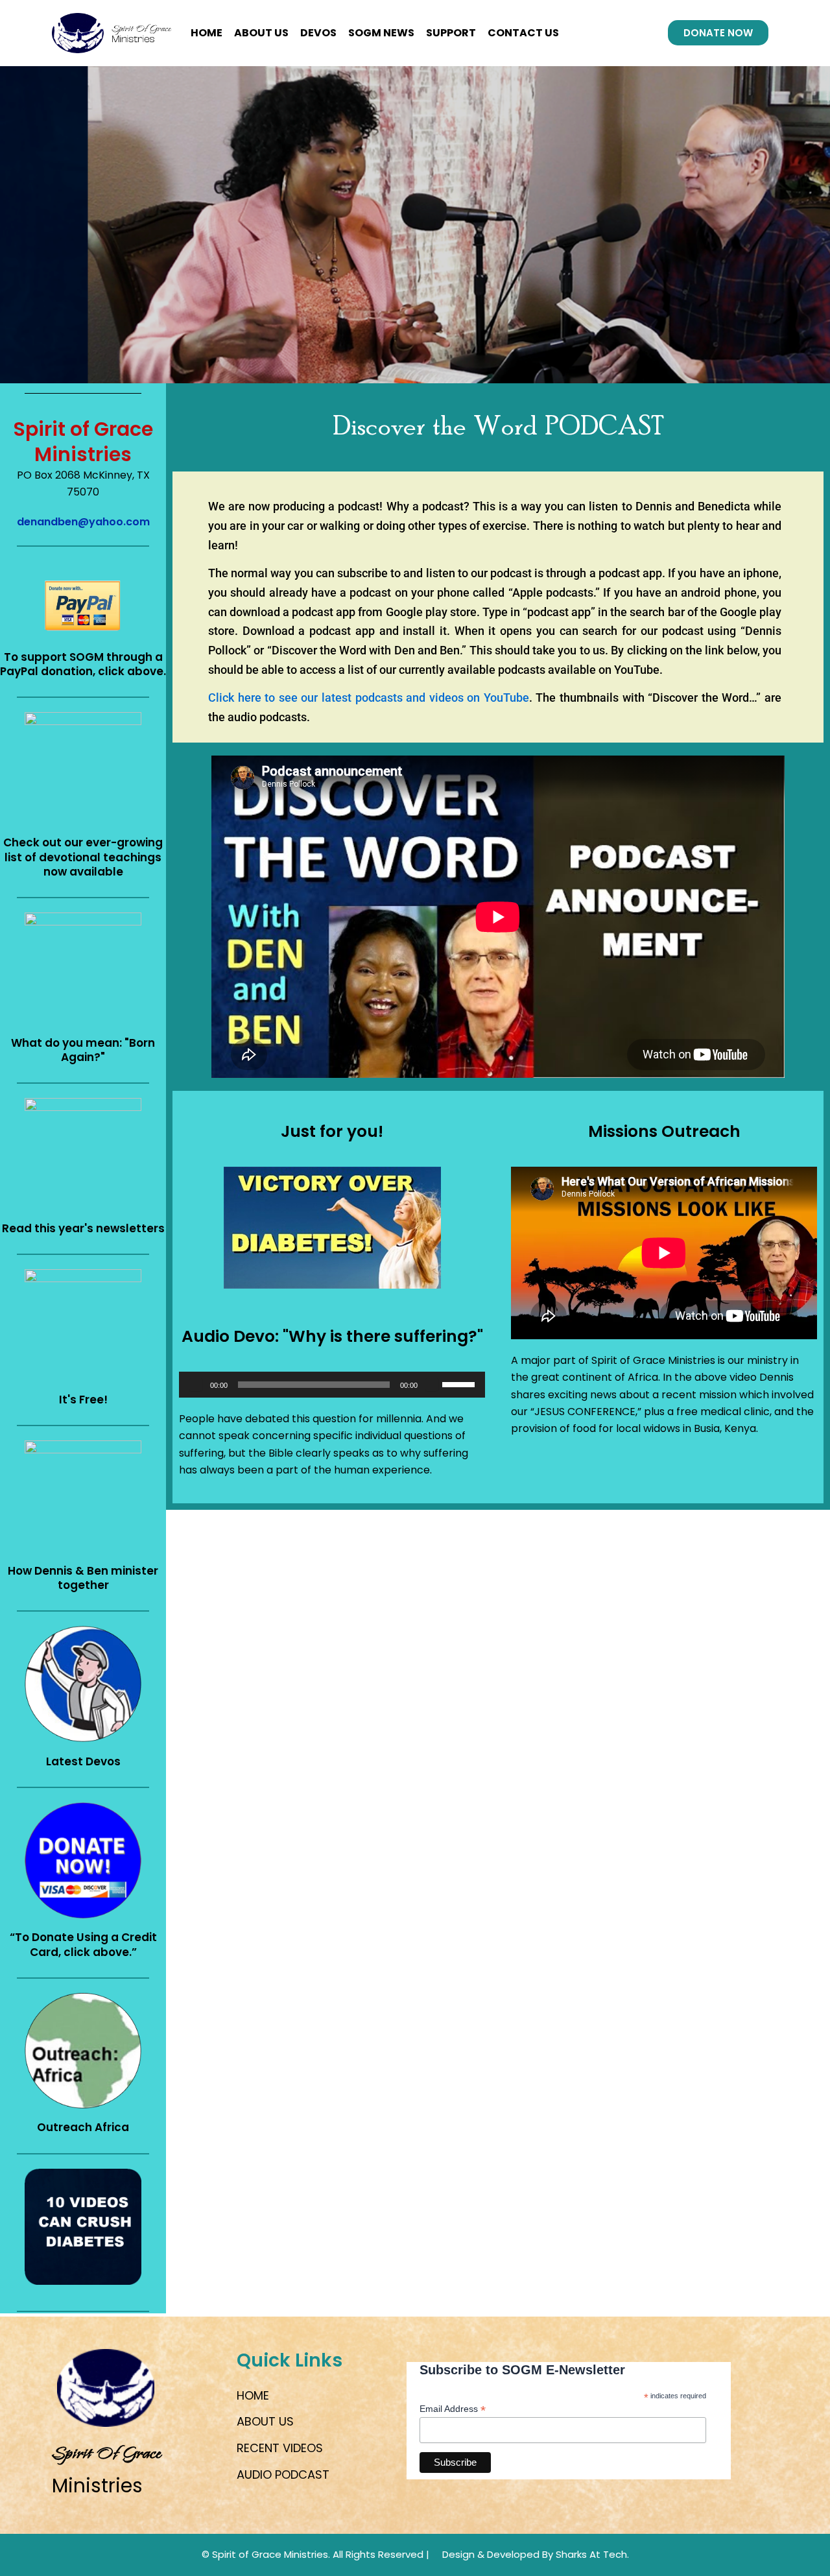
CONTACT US (523, 33)
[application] (332, 1385)
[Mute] (432, 1385)
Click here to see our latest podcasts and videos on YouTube (369, 698)
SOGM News (381, 33)
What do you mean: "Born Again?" (83, 1050)
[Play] (196, 1385)
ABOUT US (261, 33)
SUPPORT (451, 33)
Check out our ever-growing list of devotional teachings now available (83, 857)
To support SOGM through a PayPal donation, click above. (83, 664)
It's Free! (83, 1400)
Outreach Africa (83, 2127)
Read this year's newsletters (83, 1228)
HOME (207, 33)
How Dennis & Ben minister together (83, 1578)
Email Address (453, 2409)
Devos (318, 33)
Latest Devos (83, 1761)
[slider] (460, 1383)
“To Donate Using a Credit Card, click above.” (83, 1944)
